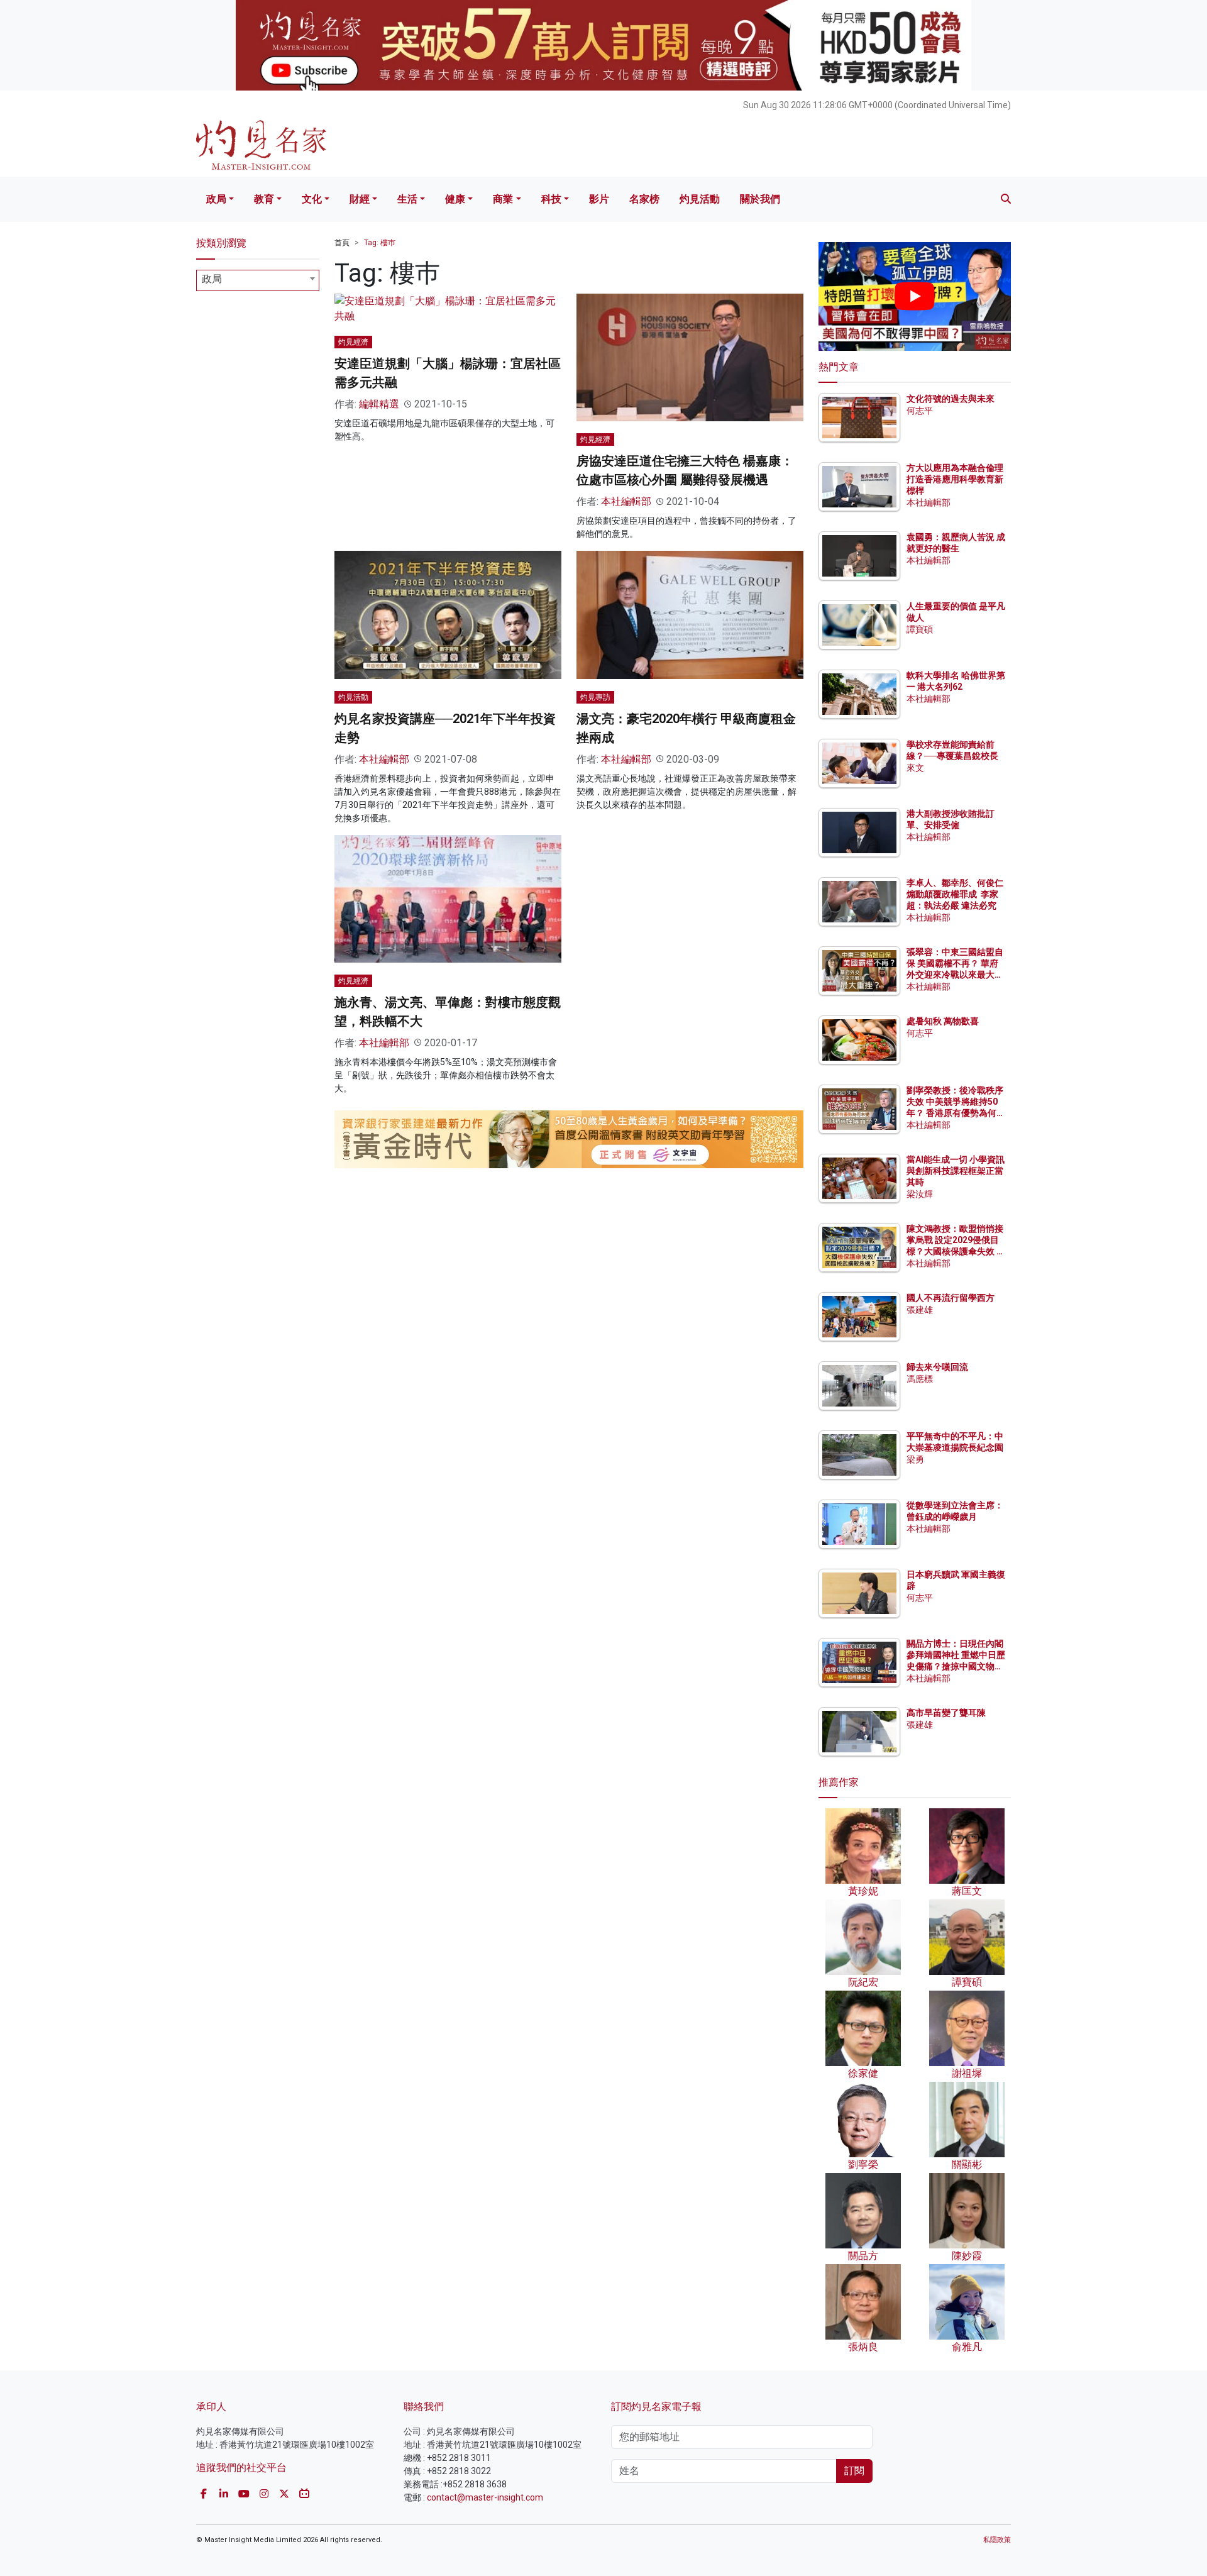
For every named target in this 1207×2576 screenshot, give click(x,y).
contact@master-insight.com (485, 2497)
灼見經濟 (353, 342)
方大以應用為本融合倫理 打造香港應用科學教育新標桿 (956, 479)
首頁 (342, 243)
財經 (360, 199)
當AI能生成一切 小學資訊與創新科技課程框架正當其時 (956, 1171)
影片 (599, 199)
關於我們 (760, 199)
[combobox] (258, 280)
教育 (264, 199)
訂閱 (854, 2471)
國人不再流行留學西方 (951, 1298)
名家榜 (644, 199)
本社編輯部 (626, 501)
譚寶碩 (920, 629)
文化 (312, 199)
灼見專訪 (595, 697)
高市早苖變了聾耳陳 (946, 1713)
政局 (216, 199)
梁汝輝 (920, 1194)
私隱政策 (997, 2540)
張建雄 (920, 1310)
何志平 (920, 411)
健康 (455, 199)
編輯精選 (379, 404)
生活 (407, 199)
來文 (915, 768)
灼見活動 (700, 199)
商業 (503, 199)
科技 (551, 199)
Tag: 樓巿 (380, 243)
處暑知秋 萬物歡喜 (943, 1021)
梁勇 (915, 1459)
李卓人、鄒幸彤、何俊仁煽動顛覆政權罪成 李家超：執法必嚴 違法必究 (955, 894)
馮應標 (920, 1379)
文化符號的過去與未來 (951, 399)
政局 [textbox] (212, 279)
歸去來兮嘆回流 (937, 1367)
